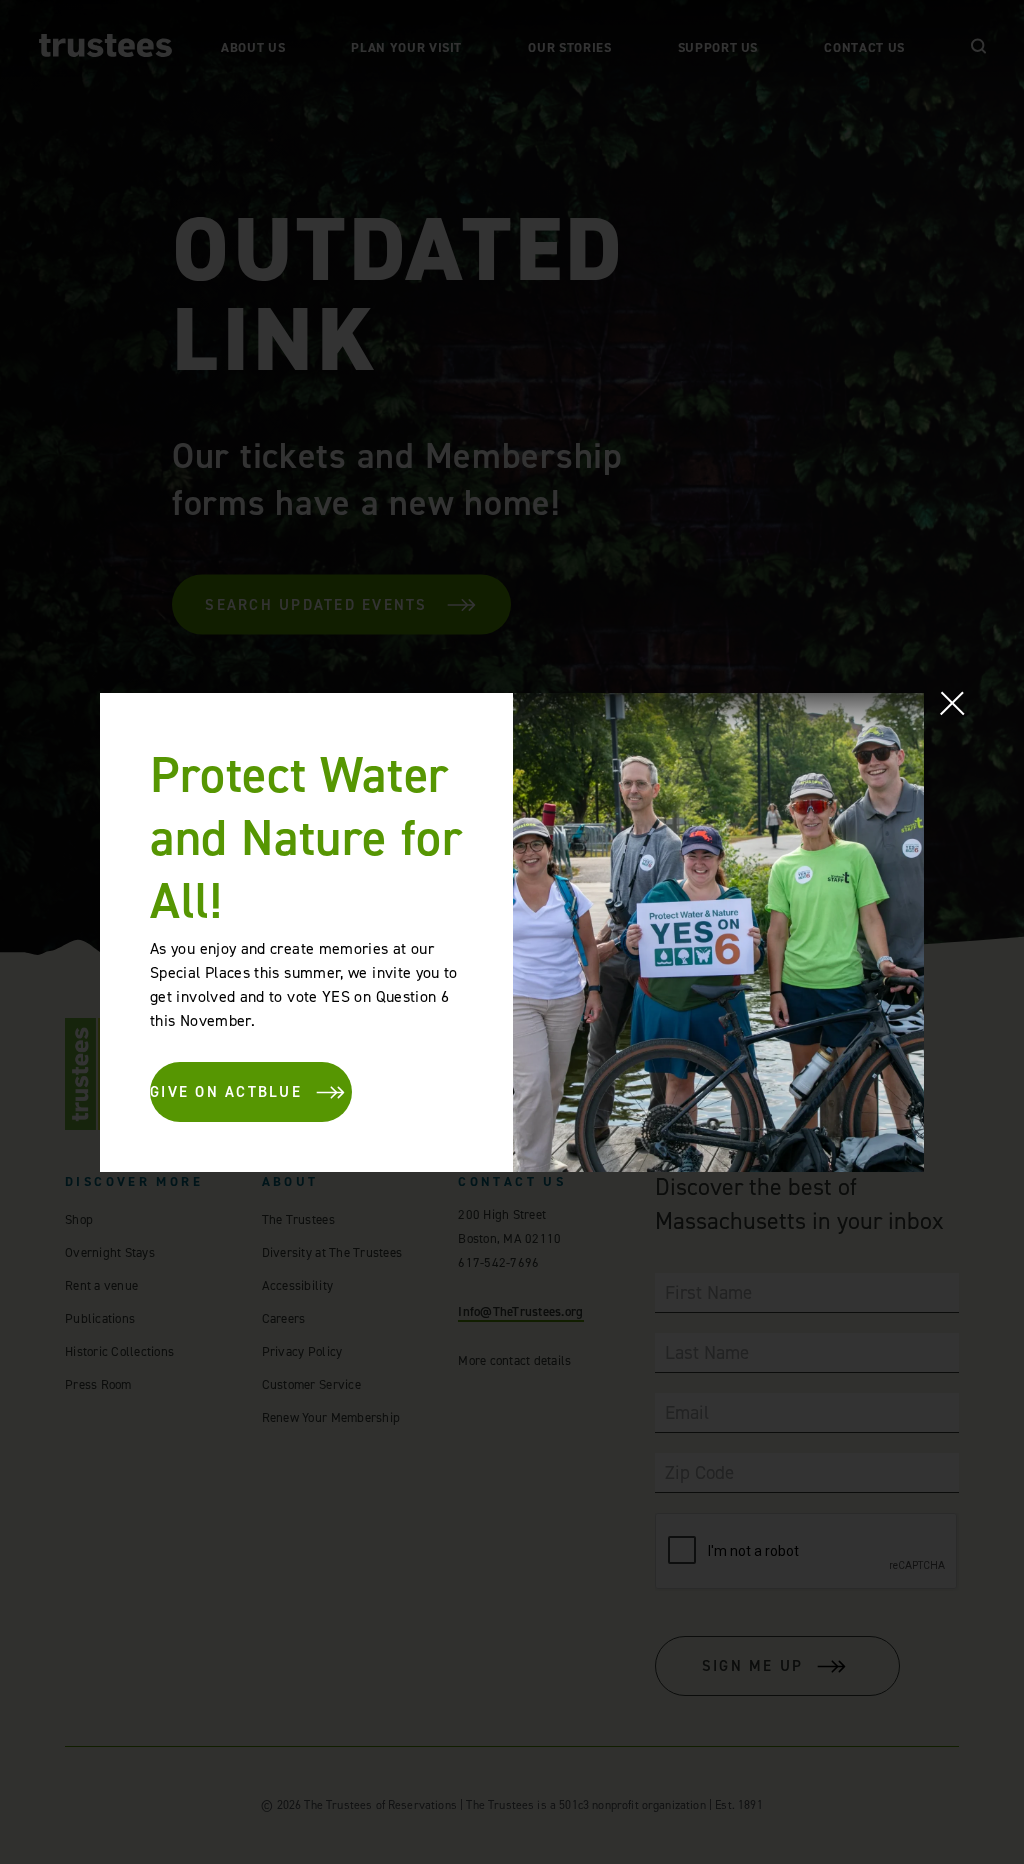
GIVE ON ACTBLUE (226, 1092)
